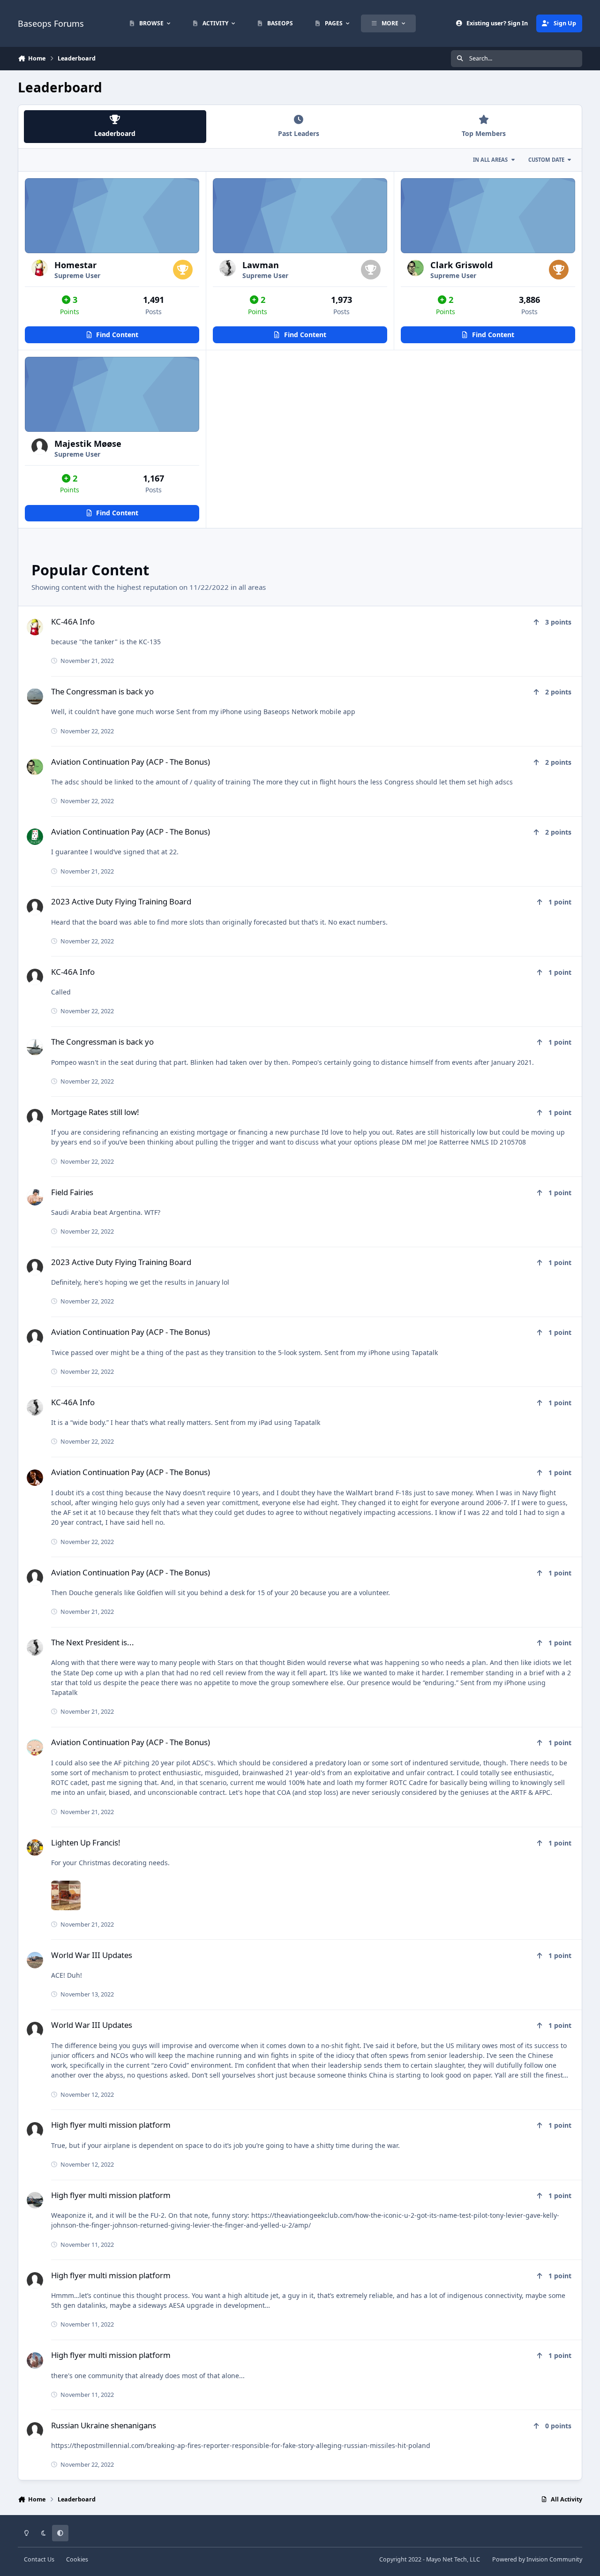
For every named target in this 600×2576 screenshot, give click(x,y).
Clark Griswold (462, 265)
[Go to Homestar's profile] (40, 268)
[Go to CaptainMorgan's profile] (35, 1337)
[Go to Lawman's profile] (228, 268)
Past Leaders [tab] (299, 133)
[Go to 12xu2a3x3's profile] (35, 2361)
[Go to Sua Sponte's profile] (35, 977)
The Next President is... (93, 1642)
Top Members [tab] (484, 133)
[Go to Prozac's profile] (35, 2030)
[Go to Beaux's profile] (35, 907)
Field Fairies (72, 1192)
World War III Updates (92, 1955)
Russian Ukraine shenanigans (104, 2425)
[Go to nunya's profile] (35, 1047)
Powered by (537, 2559)
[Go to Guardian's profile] (35, 1578)
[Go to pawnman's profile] (35, 1848)
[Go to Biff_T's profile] (35, 1197)
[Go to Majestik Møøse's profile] (40, 447)
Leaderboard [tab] (115, 133)
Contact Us (39, 2559)
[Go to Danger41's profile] (35, 837)
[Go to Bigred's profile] (35, 1478)
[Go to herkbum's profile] (35, 697)
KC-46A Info (73, 621)
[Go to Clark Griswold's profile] (416, 268)
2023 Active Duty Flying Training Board (121, 901)
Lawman (261, 265)
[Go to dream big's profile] (35, 1960)
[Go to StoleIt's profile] (35, 1747)
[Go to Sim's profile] (35, 2430)
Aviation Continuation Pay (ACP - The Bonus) (131, 762)
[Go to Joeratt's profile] (35, 1117)
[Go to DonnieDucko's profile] (35, 1267)
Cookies (77, 2559)
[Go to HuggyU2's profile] (35, 2200)
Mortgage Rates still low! (95, 1112)
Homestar (75, 265)
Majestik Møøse (88, 444)
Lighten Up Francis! (86, 1842)
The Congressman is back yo (102, 691)
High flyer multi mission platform (111, 2125)
